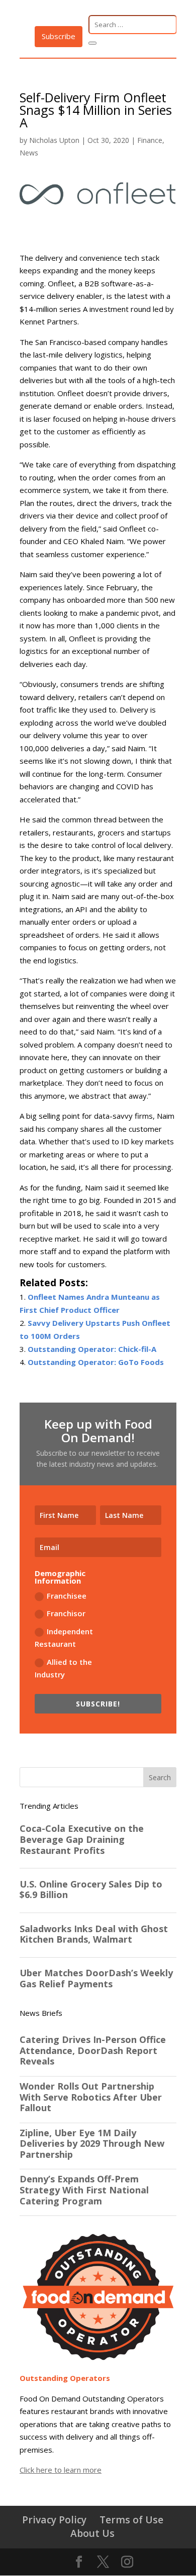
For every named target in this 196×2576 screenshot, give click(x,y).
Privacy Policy (54, 2520)
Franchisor (66, 1613)
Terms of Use (131, 2520)
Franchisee (67, 1596)
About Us (92, 2533)
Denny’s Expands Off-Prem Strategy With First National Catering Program (84, 2190)
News (29, 153)
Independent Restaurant (64, 1638)
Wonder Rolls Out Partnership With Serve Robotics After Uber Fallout (91, 2097)
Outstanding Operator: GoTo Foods (96, 1362)
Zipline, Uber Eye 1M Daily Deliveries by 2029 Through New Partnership (92, 2144)
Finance (150, 140)
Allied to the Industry (63, 1668)
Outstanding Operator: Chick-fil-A (92, 1349)
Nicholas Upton (54, 140)
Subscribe (59, 36)
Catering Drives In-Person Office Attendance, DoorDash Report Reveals (93, 2051)
